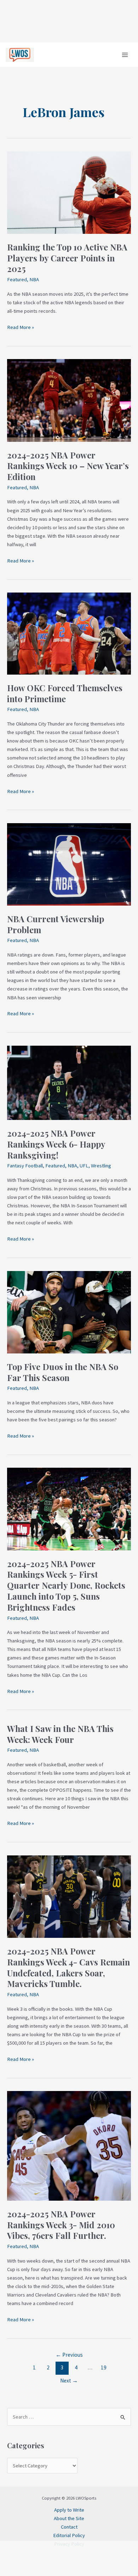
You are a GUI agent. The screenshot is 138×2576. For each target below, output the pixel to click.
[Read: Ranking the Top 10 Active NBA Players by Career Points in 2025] (69, 192)
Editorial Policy (69, 2535)
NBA (34, 279)
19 (104, 2367)
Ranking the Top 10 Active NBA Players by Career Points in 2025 (67, 258)
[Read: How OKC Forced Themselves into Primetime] (69, 633)
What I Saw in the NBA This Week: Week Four (60, 1734)
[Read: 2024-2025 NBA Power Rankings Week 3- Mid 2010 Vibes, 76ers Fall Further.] (69, 2145)
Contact (69, 2527)
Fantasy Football (25, 1166)
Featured (17, 279)
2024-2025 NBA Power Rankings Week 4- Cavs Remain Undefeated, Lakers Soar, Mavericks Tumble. (68, 1967)
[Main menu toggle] (125, 55)
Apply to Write (69, 2510)
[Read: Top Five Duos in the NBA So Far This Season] (69, 1312)
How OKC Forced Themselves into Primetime (65, 693)
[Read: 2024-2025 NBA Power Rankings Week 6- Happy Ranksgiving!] (69, 1082)
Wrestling (101, 1166)
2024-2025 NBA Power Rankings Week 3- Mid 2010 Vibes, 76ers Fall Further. (61, 2225)
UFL (84, 1166)
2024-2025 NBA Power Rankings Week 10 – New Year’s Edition (68, 466)
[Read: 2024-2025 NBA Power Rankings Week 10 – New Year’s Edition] (69, 400)
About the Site (69, 2518)
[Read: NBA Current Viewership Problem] (69, 864)
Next (69, 2381)
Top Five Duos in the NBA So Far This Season (63, 1372)
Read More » (21, 327)
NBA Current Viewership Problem (56, 924)
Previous (69, 2355)
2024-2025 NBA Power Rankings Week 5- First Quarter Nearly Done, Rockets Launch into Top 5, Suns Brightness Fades (66, 1585)
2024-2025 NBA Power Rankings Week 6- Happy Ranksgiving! (56, 1144)
